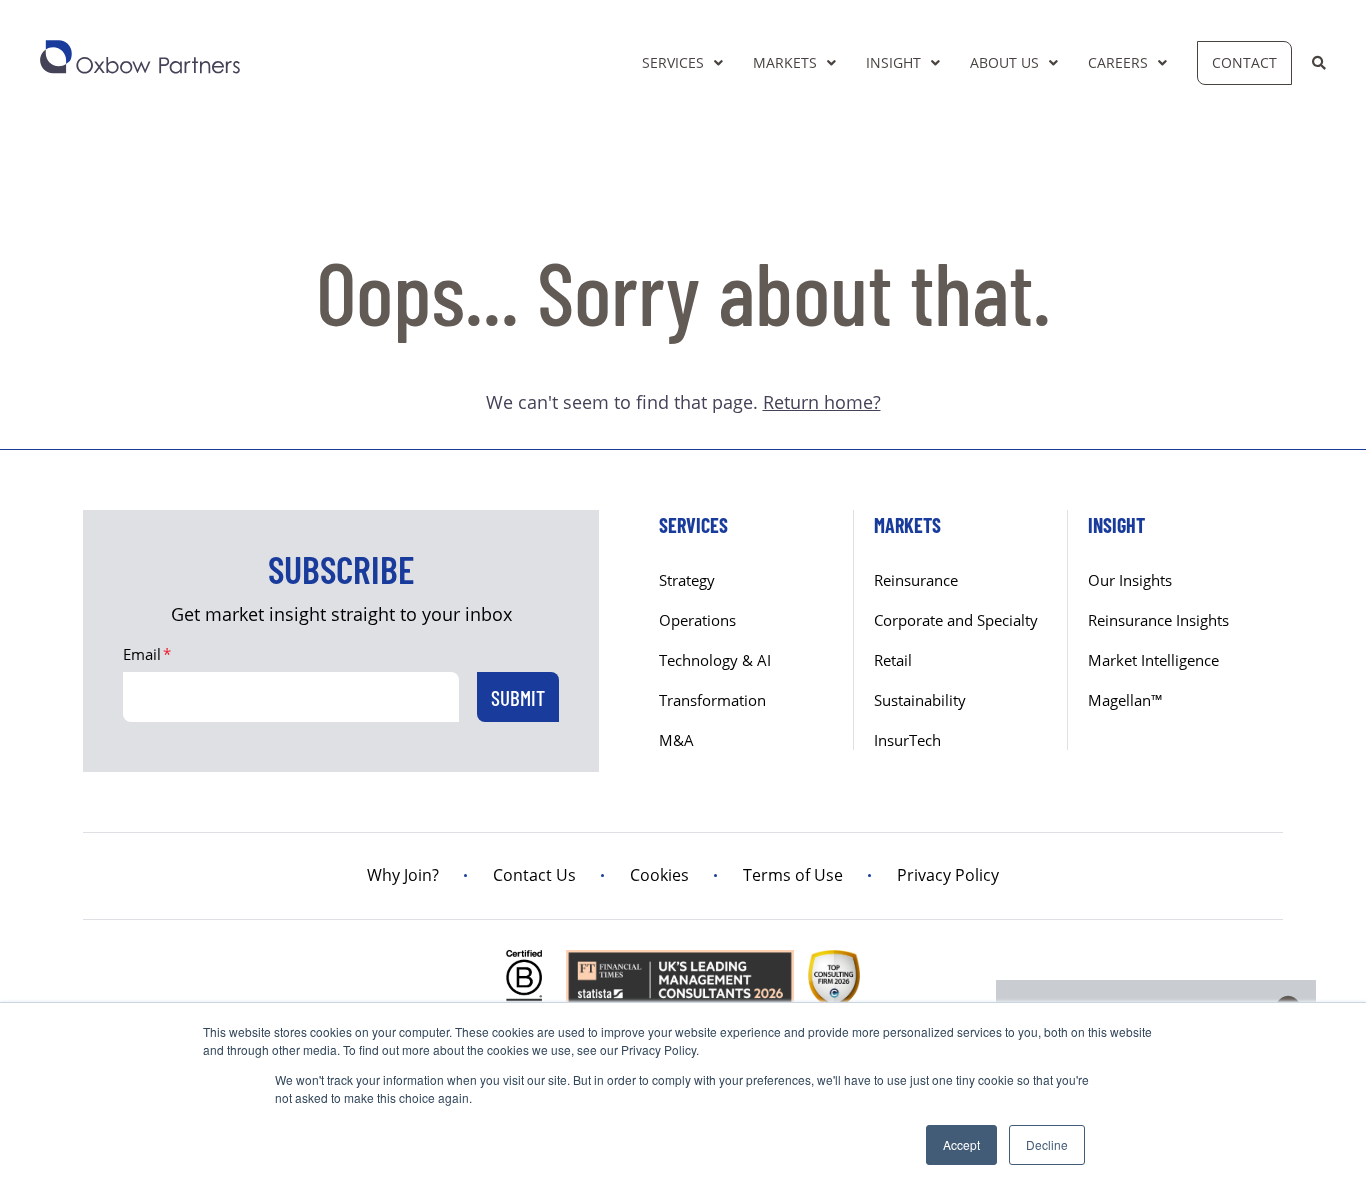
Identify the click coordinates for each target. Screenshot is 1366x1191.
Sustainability (920, 700)
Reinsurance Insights (1158, 620)
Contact (1244, 62)
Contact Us (534, 875)
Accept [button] (961, 1144)
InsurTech (907, 740)
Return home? (822, 402)
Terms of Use (793, 875)
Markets (785, 62)
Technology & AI (715, 660)
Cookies (659, 875)
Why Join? (403, 875)
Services (673, 62)
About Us (1004, 62)
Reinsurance (916, 580)
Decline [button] (1047, 1144)
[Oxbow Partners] (140, 57)
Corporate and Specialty (956, 620)
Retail (893, 660)
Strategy (687, 580)
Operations (697, 620)
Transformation (712, 700)
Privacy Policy (948, 875)
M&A (676, 740)
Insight (893, 62)
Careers (1118, 62)
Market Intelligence (1153, 660)
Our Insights (1130, 580)
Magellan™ (1125, 700)
